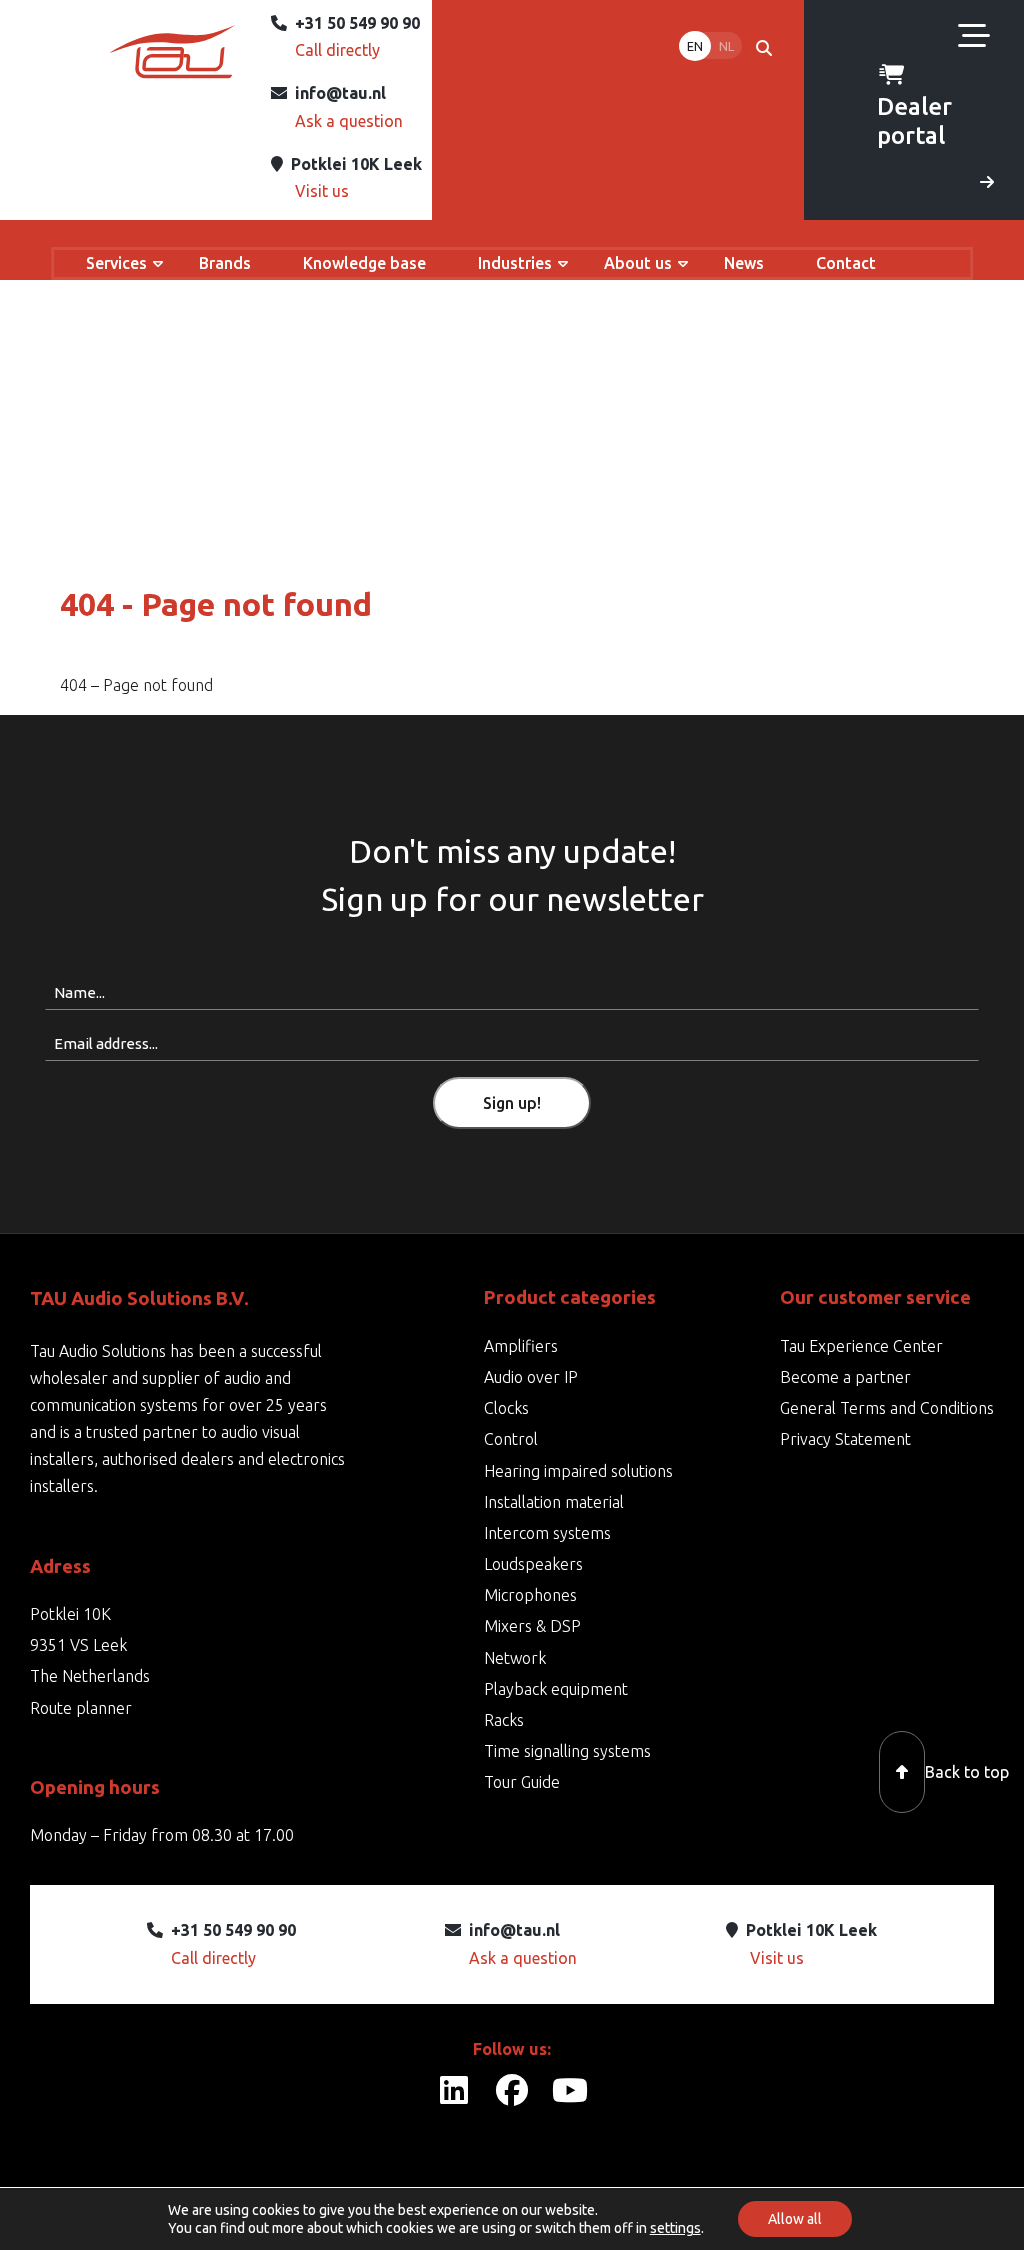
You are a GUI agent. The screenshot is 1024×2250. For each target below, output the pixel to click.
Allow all (795, 2219)
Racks (504, 1720)
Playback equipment (556, 1689)
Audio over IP (531, 1377)
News (744, 263)
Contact (846, 263)
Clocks (506, 1408)
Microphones (530, 1595)
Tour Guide (522, 1782)
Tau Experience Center (861, 1346)
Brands (225, 263)
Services (116, 263)
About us (638, 263)
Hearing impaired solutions (578, 1471)
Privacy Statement (845, 1439)
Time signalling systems (567, 1751)
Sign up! (512, 1103)
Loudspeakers (533, 1564)
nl (726, 46)
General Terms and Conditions (887, 1408)
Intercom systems (547, 1533)
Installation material (554, 1502)
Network (515, 1658)
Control (511, 1439)
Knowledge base (364, 263)
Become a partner (845, 1377)
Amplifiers (521, 1346)
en (695, 46)
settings (675, 2228)
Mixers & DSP (532, 1626)
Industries (515, 263)
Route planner (81, 1708)
